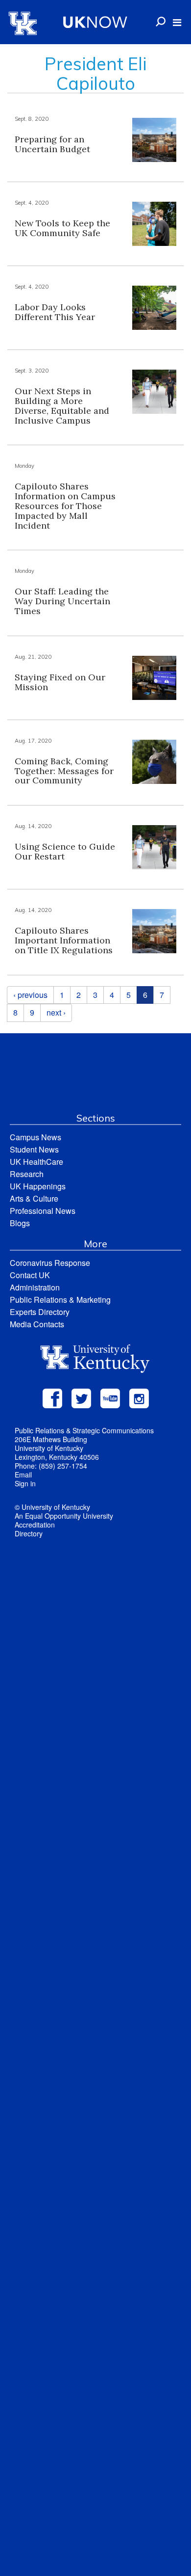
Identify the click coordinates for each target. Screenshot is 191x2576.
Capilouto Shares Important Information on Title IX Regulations (64, 940)
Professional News (43, 1211)
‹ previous (30, 995)
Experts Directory (40, 1312)
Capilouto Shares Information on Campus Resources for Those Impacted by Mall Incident (65, 506)
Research (27, 1174)
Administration (35, 1287)
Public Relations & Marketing (60, 1300)
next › (56, 1012)
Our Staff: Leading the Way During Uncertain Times (62, 601)
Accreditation (35, 1525)
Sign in (25, 1483)
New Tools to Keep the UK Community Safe (62, 228)
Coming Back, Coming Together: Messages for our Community (64, 771)
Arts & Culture (34, 1198)
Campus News (36, 1137)
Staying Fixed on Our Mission (60, 682)
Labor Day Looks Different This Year (55, 312)
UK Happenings (38, 1186)
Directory (29, 1533)
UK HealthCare (36, 1162)
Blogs (20, 1223)
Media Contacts (37, 1324)
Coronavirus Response (50, 1263)
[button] (177, 23)
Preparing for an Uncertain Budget (52, 144)
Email (23, 1475)
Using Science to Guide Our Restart (65, 851)
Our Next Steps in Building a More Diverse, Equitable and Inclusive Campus (62, 405)
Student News (34, 1149)
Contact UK (30, 1275)
